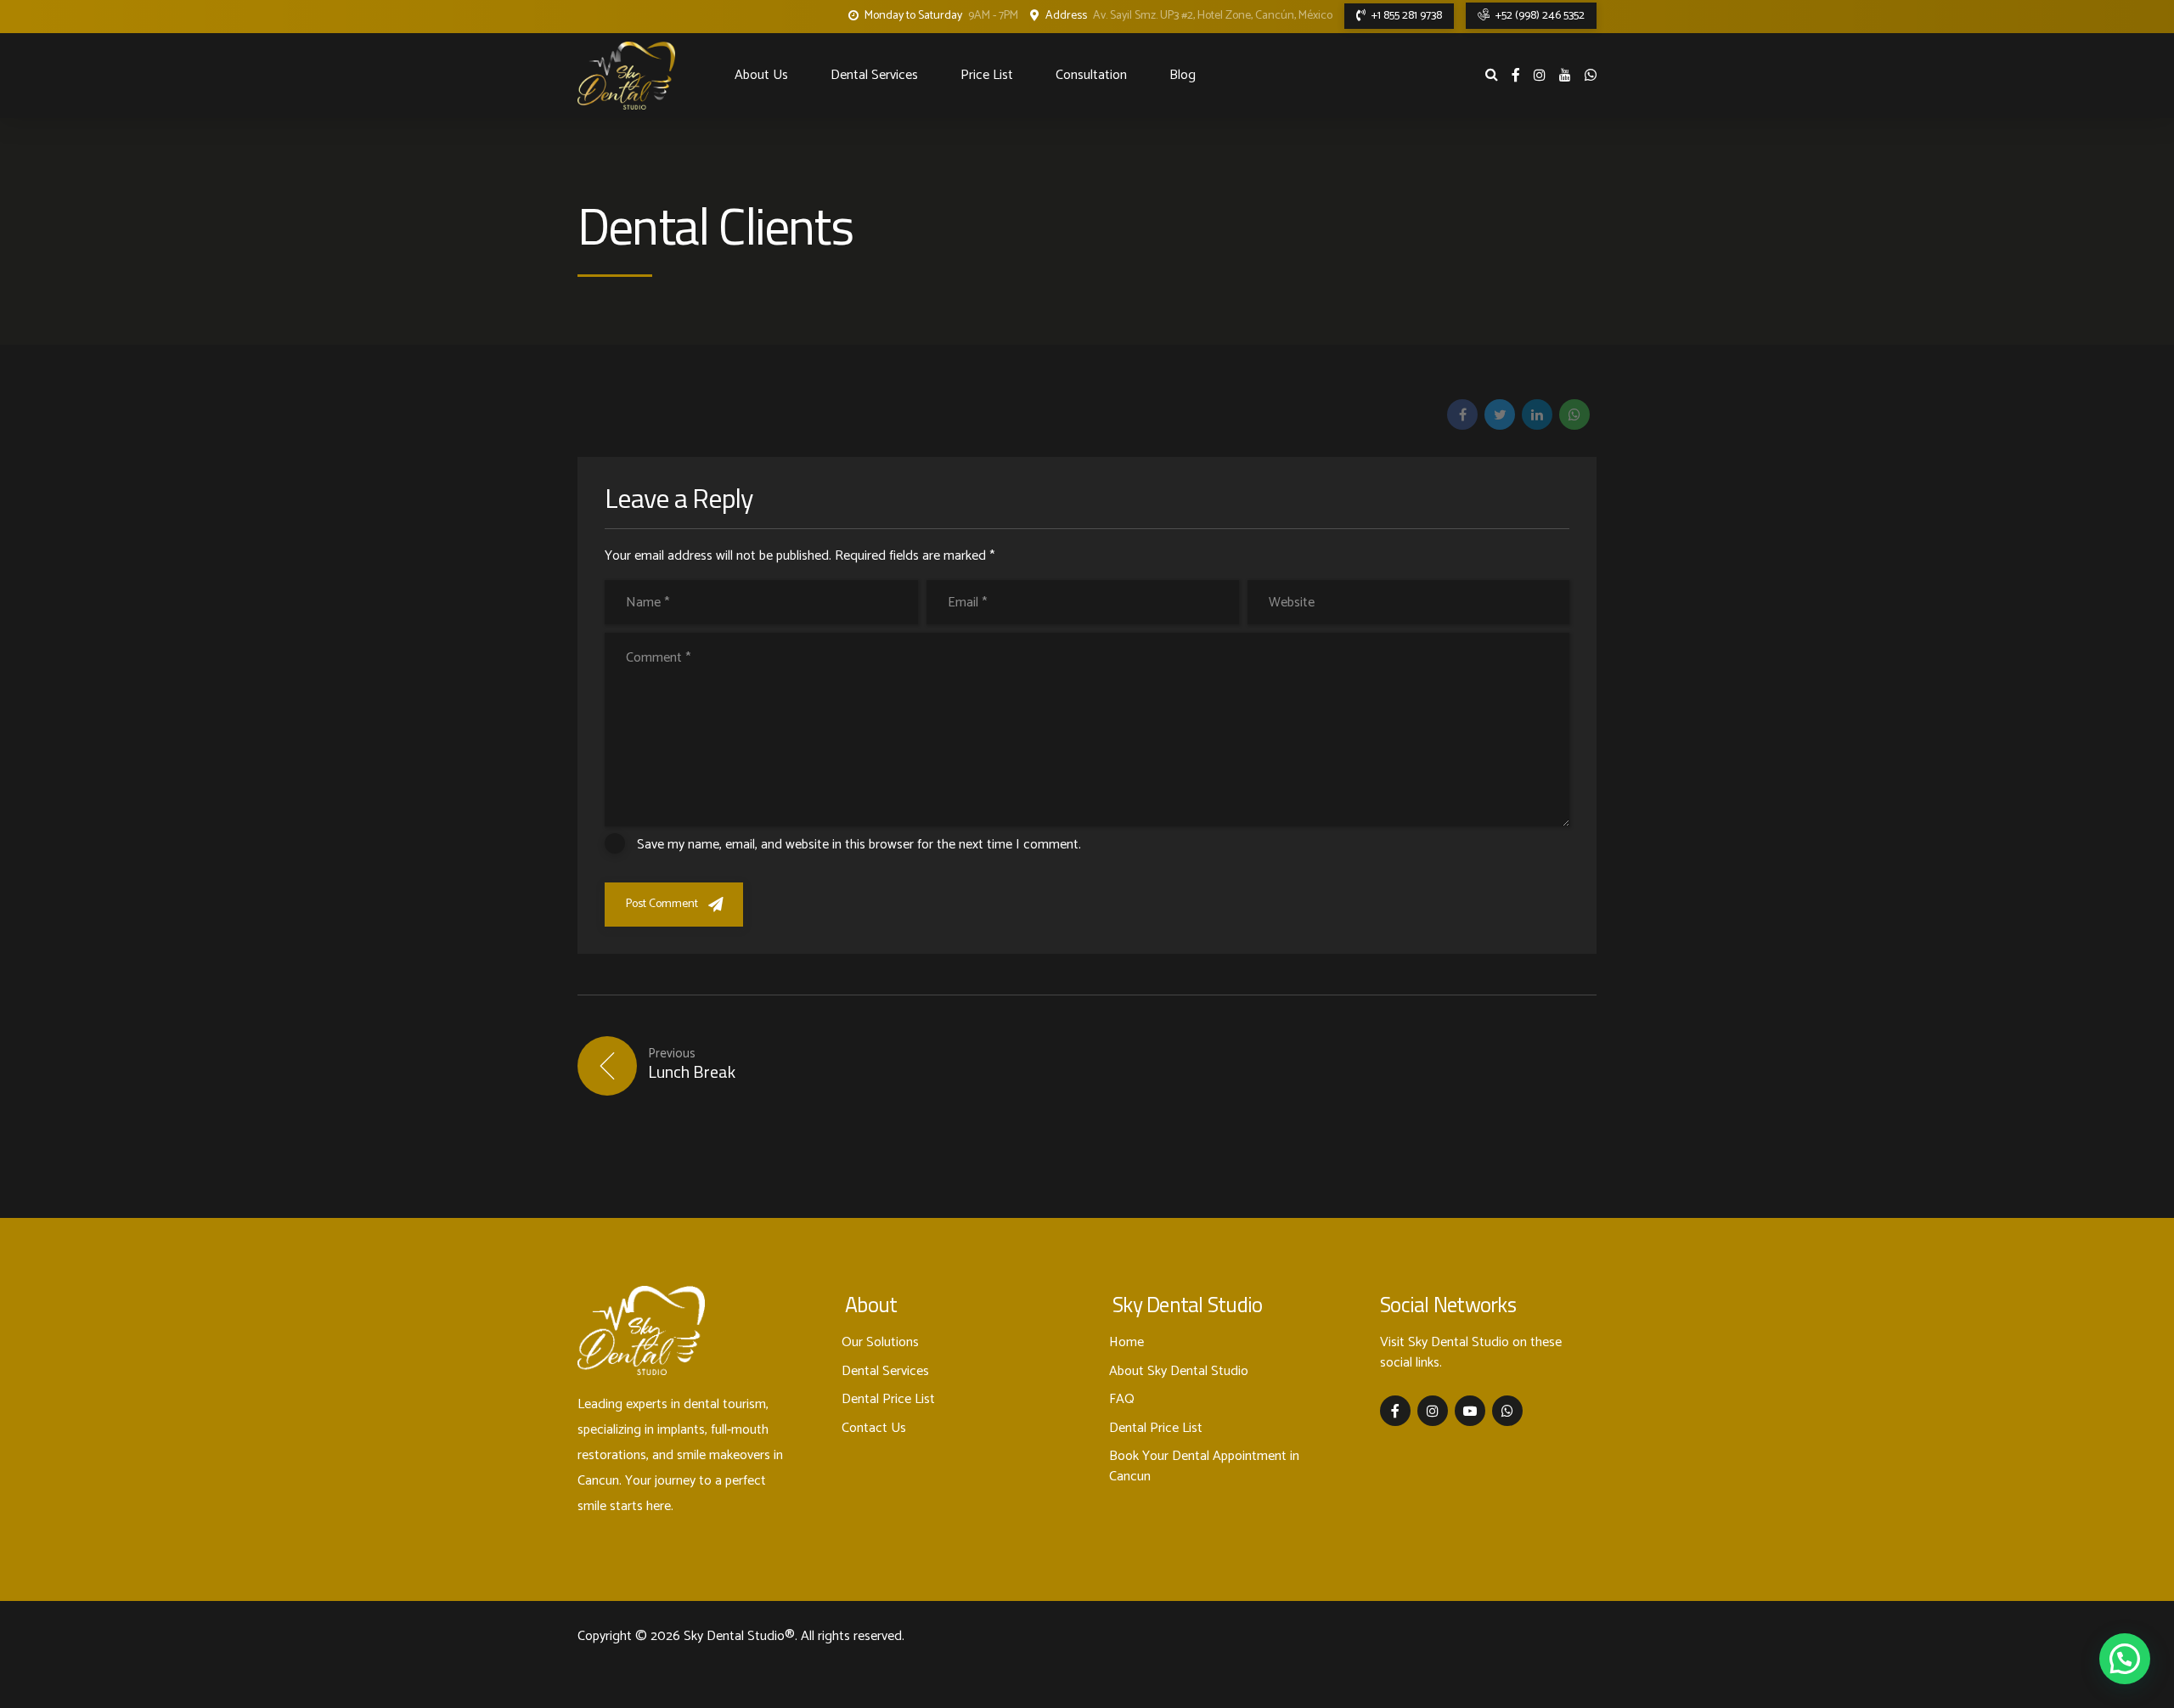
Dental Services (874, 75)
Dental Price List (888, 1399)
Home (1126, 1342)
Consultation (1091, 75)
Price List (987, 75)
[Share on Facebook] (1462, 414)
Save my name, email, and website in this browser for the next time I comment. (859, 845)
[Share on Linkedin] (1537, 414)
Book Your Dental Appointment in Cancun (1204, 1466)
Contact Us (874, 1428)
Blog (1183, 75)
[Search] (1492, 74)
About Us (761, 75)
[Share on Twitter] (1500, 414)
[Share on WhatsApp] (1574, 414)
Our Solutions (880, 1342)
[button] (2125, 1659)
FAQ (1122, 1399)
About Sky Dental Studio (1179, 1371)
